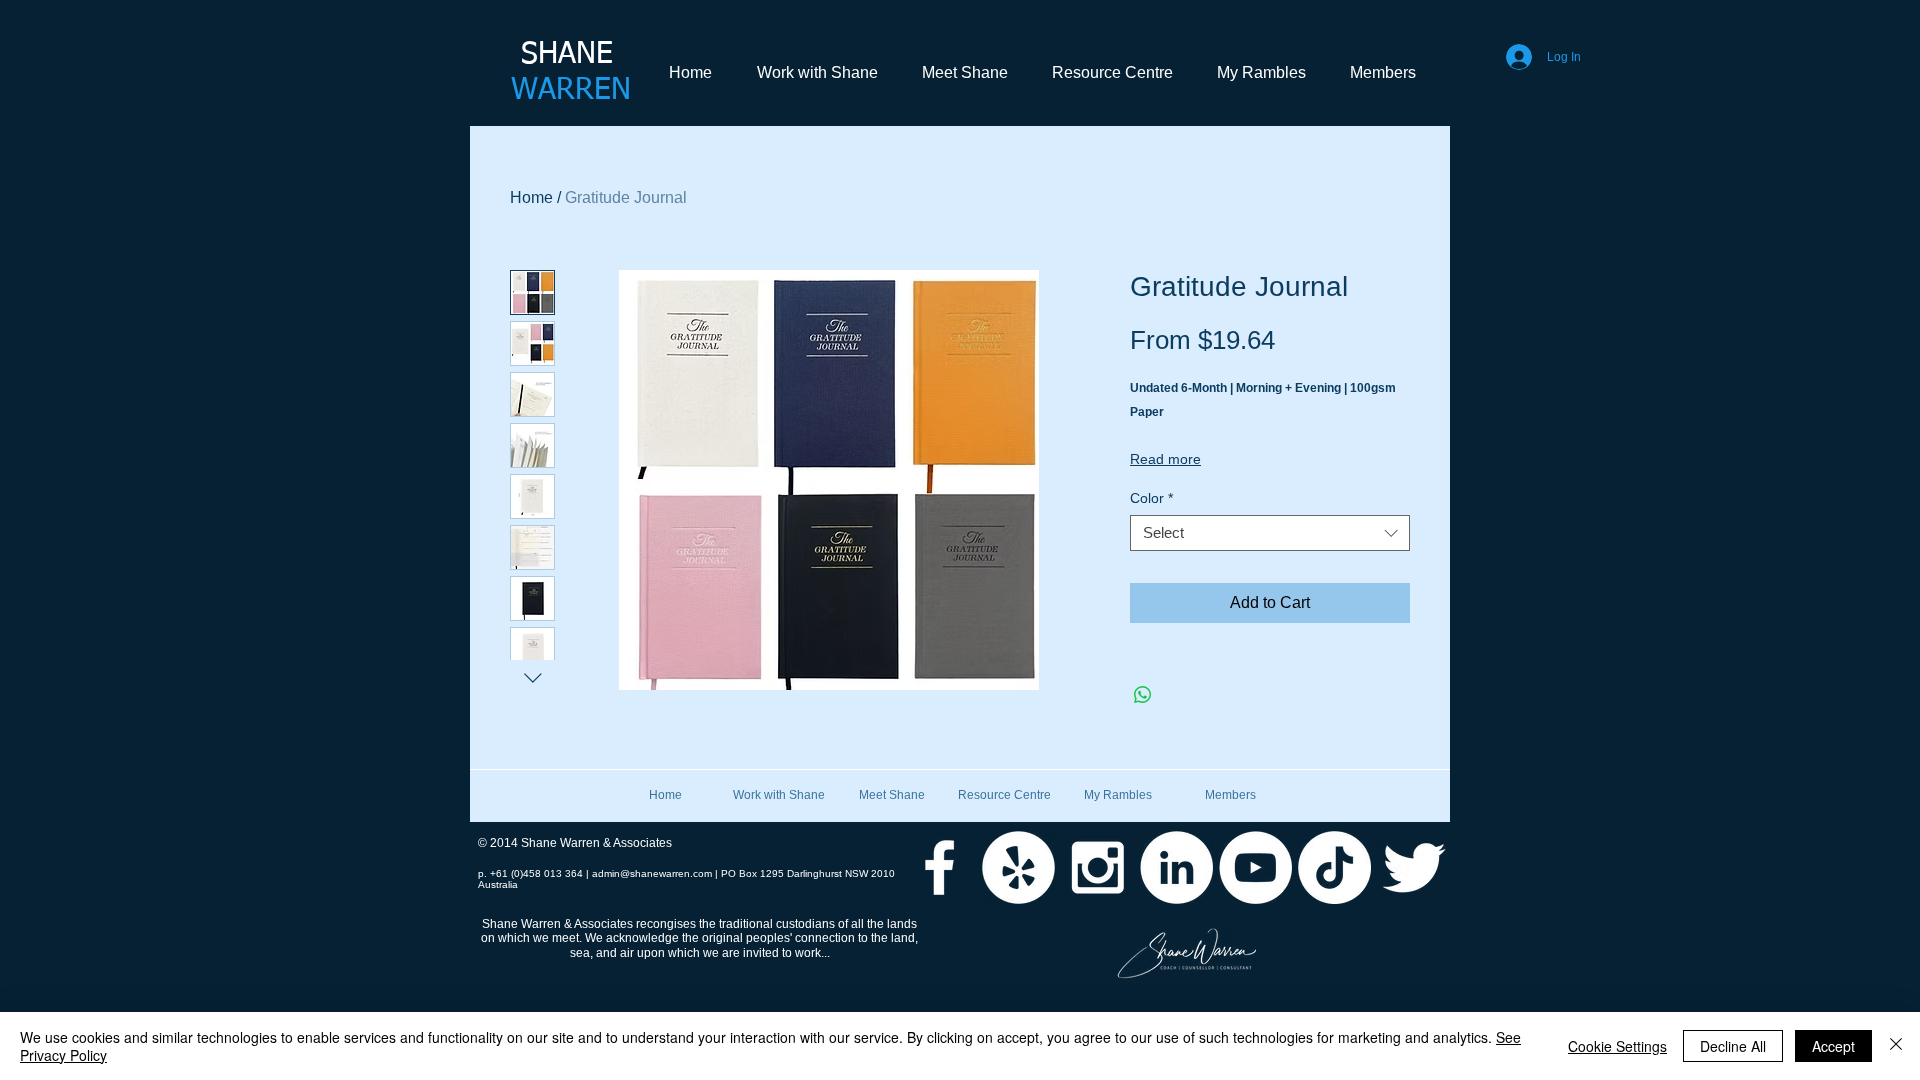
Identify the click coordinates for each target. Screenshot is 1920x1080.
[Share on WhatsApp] (1143, 695)
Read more (1165, 459)
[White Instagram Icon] (1097, 867)
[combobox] (1270, 533)
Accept (1833, 1046)
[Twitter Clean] (1413, 867)
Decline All (1733, 1046)
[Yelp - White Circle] (1018, 867)
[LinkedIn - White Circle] (1176, 867)
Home (531, 197)
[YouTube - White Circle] (1255, 867)
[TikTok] (1334, 867)
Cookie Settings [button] (1617, 1046)
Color (1151, 498)
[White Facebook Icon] (939, 867)
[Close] (1896, 1046)
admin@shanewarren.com (652, 873)
